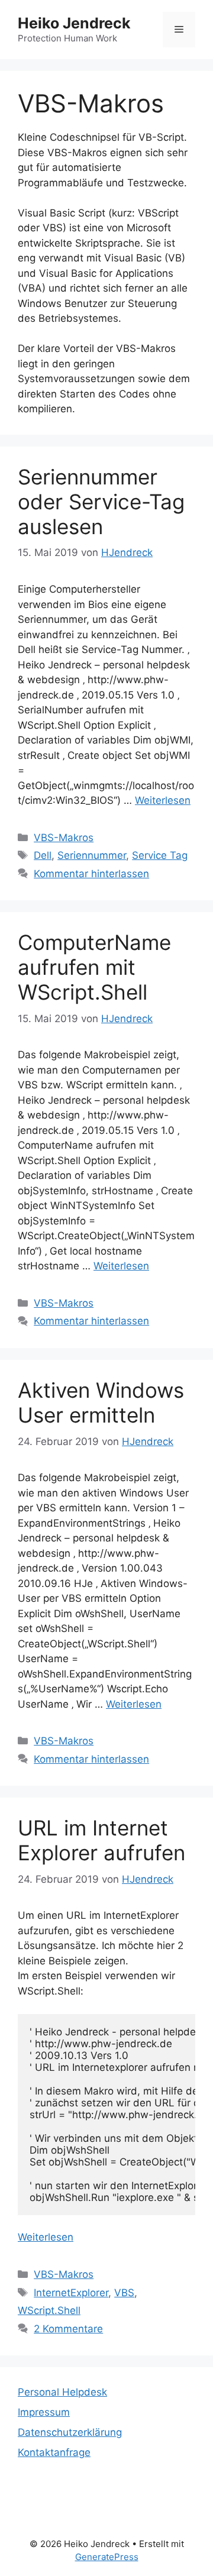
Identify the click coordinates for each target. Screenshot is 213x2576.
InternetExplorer (71, 2293)
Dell (43, 855)
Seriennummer (92, 855)
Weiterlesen (163, 800)
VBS (124, 2293)
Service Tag (160, 855)
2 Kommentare (68, 2329)
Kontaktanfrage (54, 2452)
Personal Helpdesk (62, 2392)
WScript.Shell (49, 2310)
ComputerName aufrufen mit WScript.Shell (94, 967)
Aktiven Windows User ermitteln (101, 1402)
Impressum (44, 2412)
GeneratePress (107, 2557)
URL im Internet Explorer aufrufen (101, 1840)
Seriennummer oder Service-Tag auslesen (101, 502)
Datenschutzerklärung (70, 2432)
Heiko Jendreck (74, 23)
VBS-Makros (64, 838)
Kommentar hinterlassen (91, 874)
